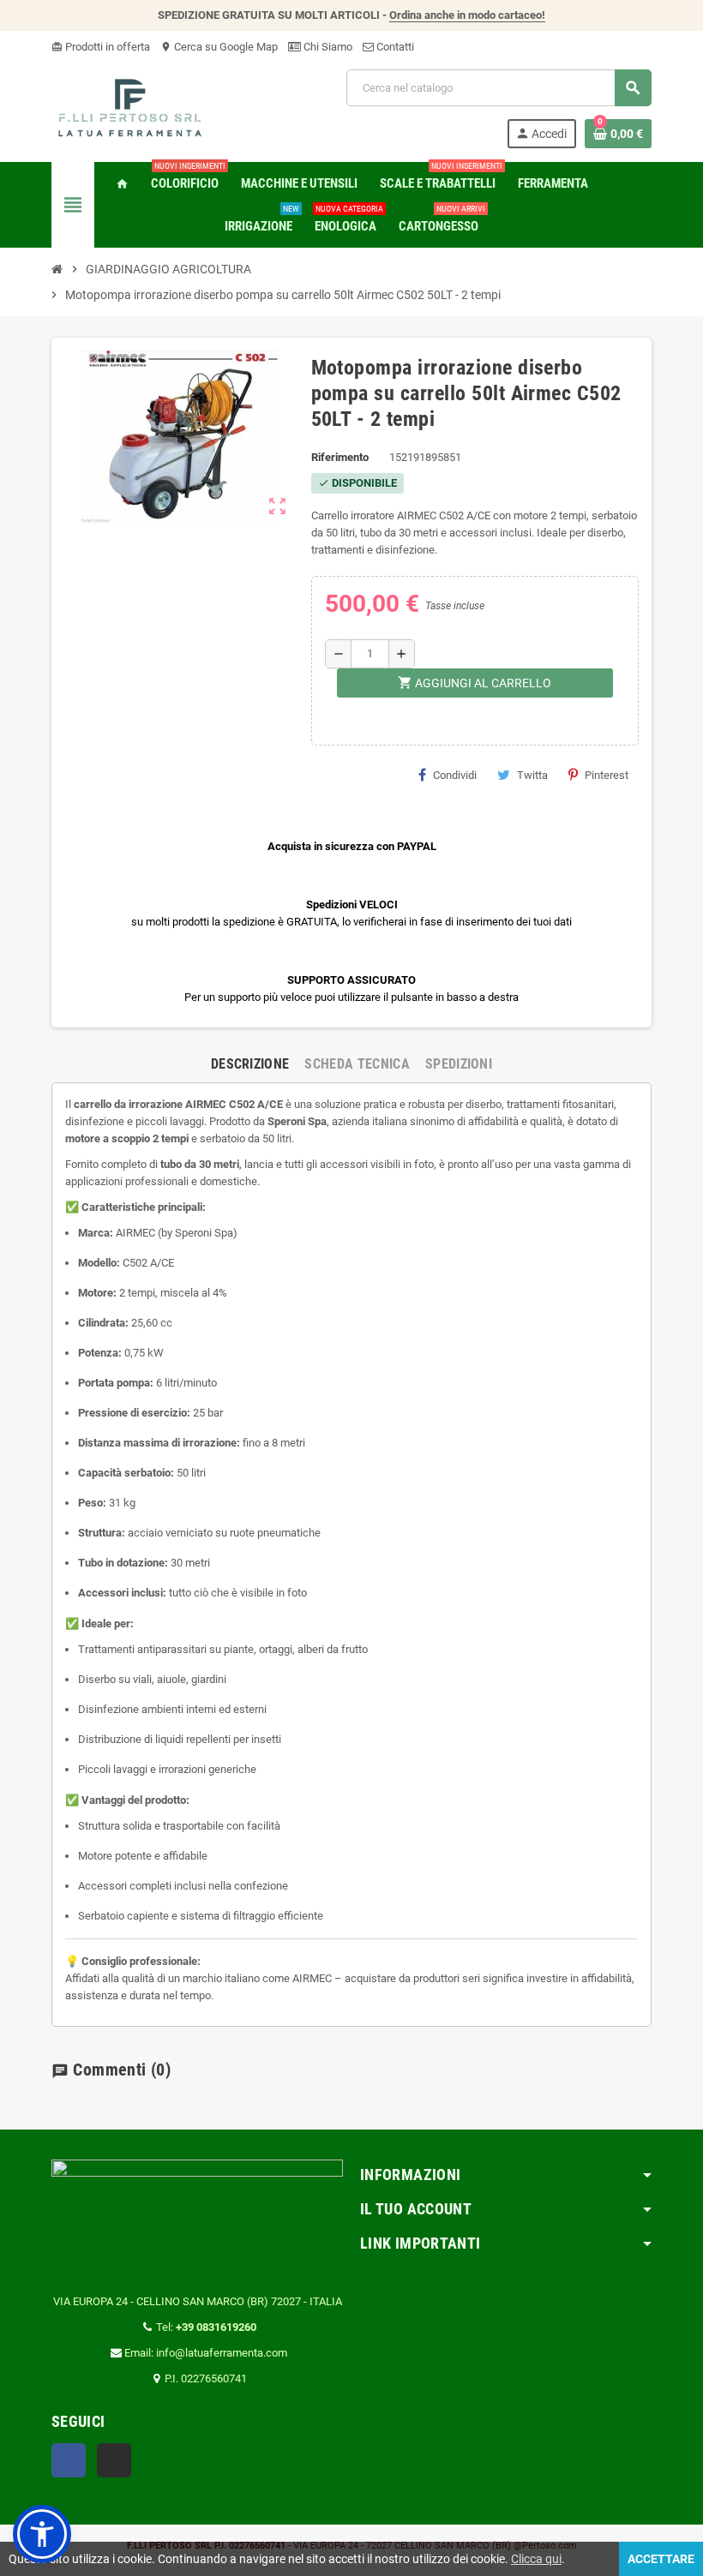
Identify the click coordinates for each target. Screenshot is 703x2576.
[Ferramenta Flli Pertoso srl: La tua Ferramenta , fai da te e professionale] (130, 108)
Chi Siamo (327, 47)
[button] (42, 2534)
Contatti (394, 47)
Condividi (455, 775)
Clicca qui (536, 2559)
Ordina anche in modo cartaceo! (467, 15)
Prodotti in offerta (101, 47)
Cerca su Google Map (219, 47)
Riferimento (340, 457)
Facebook (69, 2460)
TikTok (114, 2460)
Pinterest (607, 775)
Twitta (532, 775)
